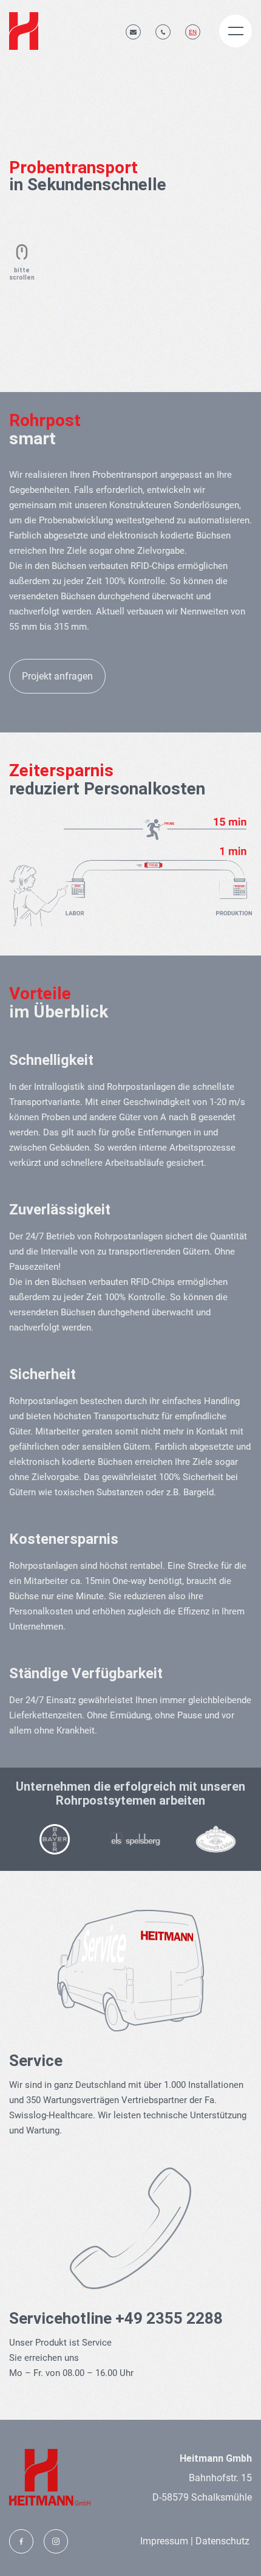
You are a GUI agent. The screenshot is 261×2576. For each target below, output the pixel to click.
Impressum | (167, 2541)
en (193, 32)
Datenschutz (221, 2541)
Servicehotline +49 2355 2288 (116, 2318)
